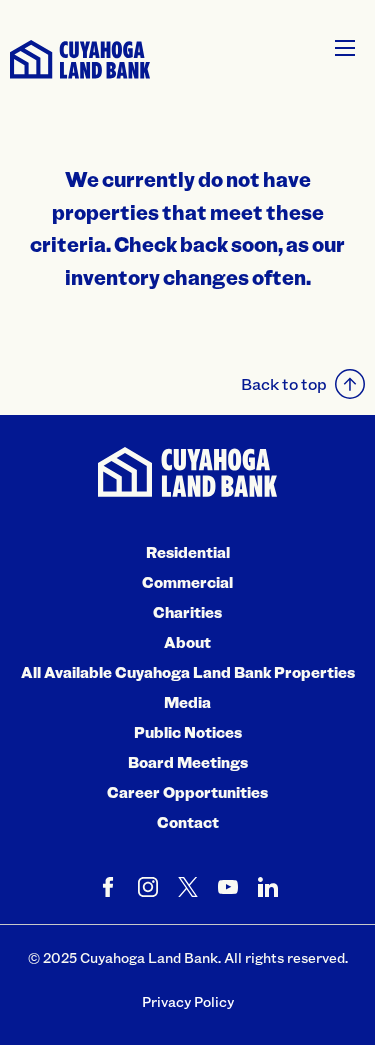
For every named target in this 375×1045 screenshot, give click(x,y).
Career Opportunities (187, 792)
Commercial (187, 582)
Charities (187, 612)
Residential (188, 552)
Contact (188, 822)
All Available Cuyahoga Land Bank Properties (188, 672)
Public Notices (188, 732)
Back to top (284, 383)
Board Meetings (188, 762)
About (187, 642)
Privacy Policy (188, 1001)
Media (187, 702)
